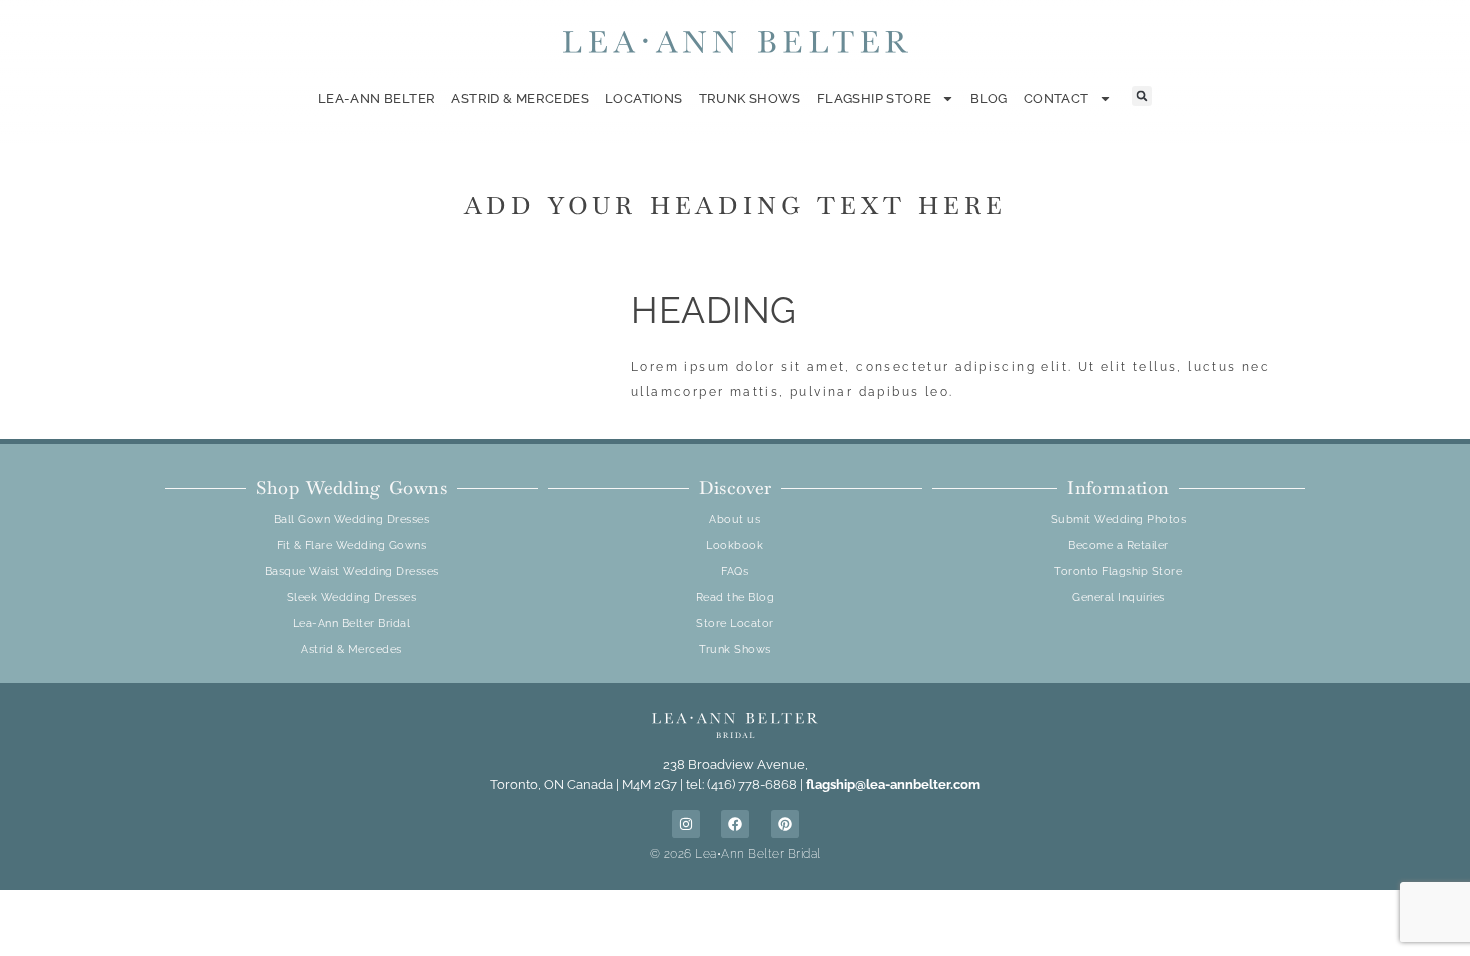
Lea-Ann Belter (376, 98)
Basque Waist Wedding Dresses (352, 571)
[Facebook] (735, 824)
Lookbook (734, 545)
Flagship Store (874, 98)
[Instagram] (686, 824)
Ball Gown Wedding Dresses (352, 519)
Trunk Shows (750, 98)
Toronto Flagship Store (1118, 571)
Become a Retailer (1118, 545)
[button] (1142, 96)
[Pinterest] (785, 824)
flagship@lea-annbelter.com (893, 784)
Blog (989, 98)
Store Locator (735, 623)
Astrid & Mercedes (520, 98)
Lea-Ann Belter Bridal (352, 623)
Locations (644, 98)
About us (734, 519)
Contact (1056, 98)
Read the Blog (735, 597)
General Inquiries (1118, 597)
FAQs (734, 571)
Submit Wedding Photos (1119, 519)
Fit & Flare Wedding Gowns (352, 545)
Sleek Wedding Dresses (352, 597)
